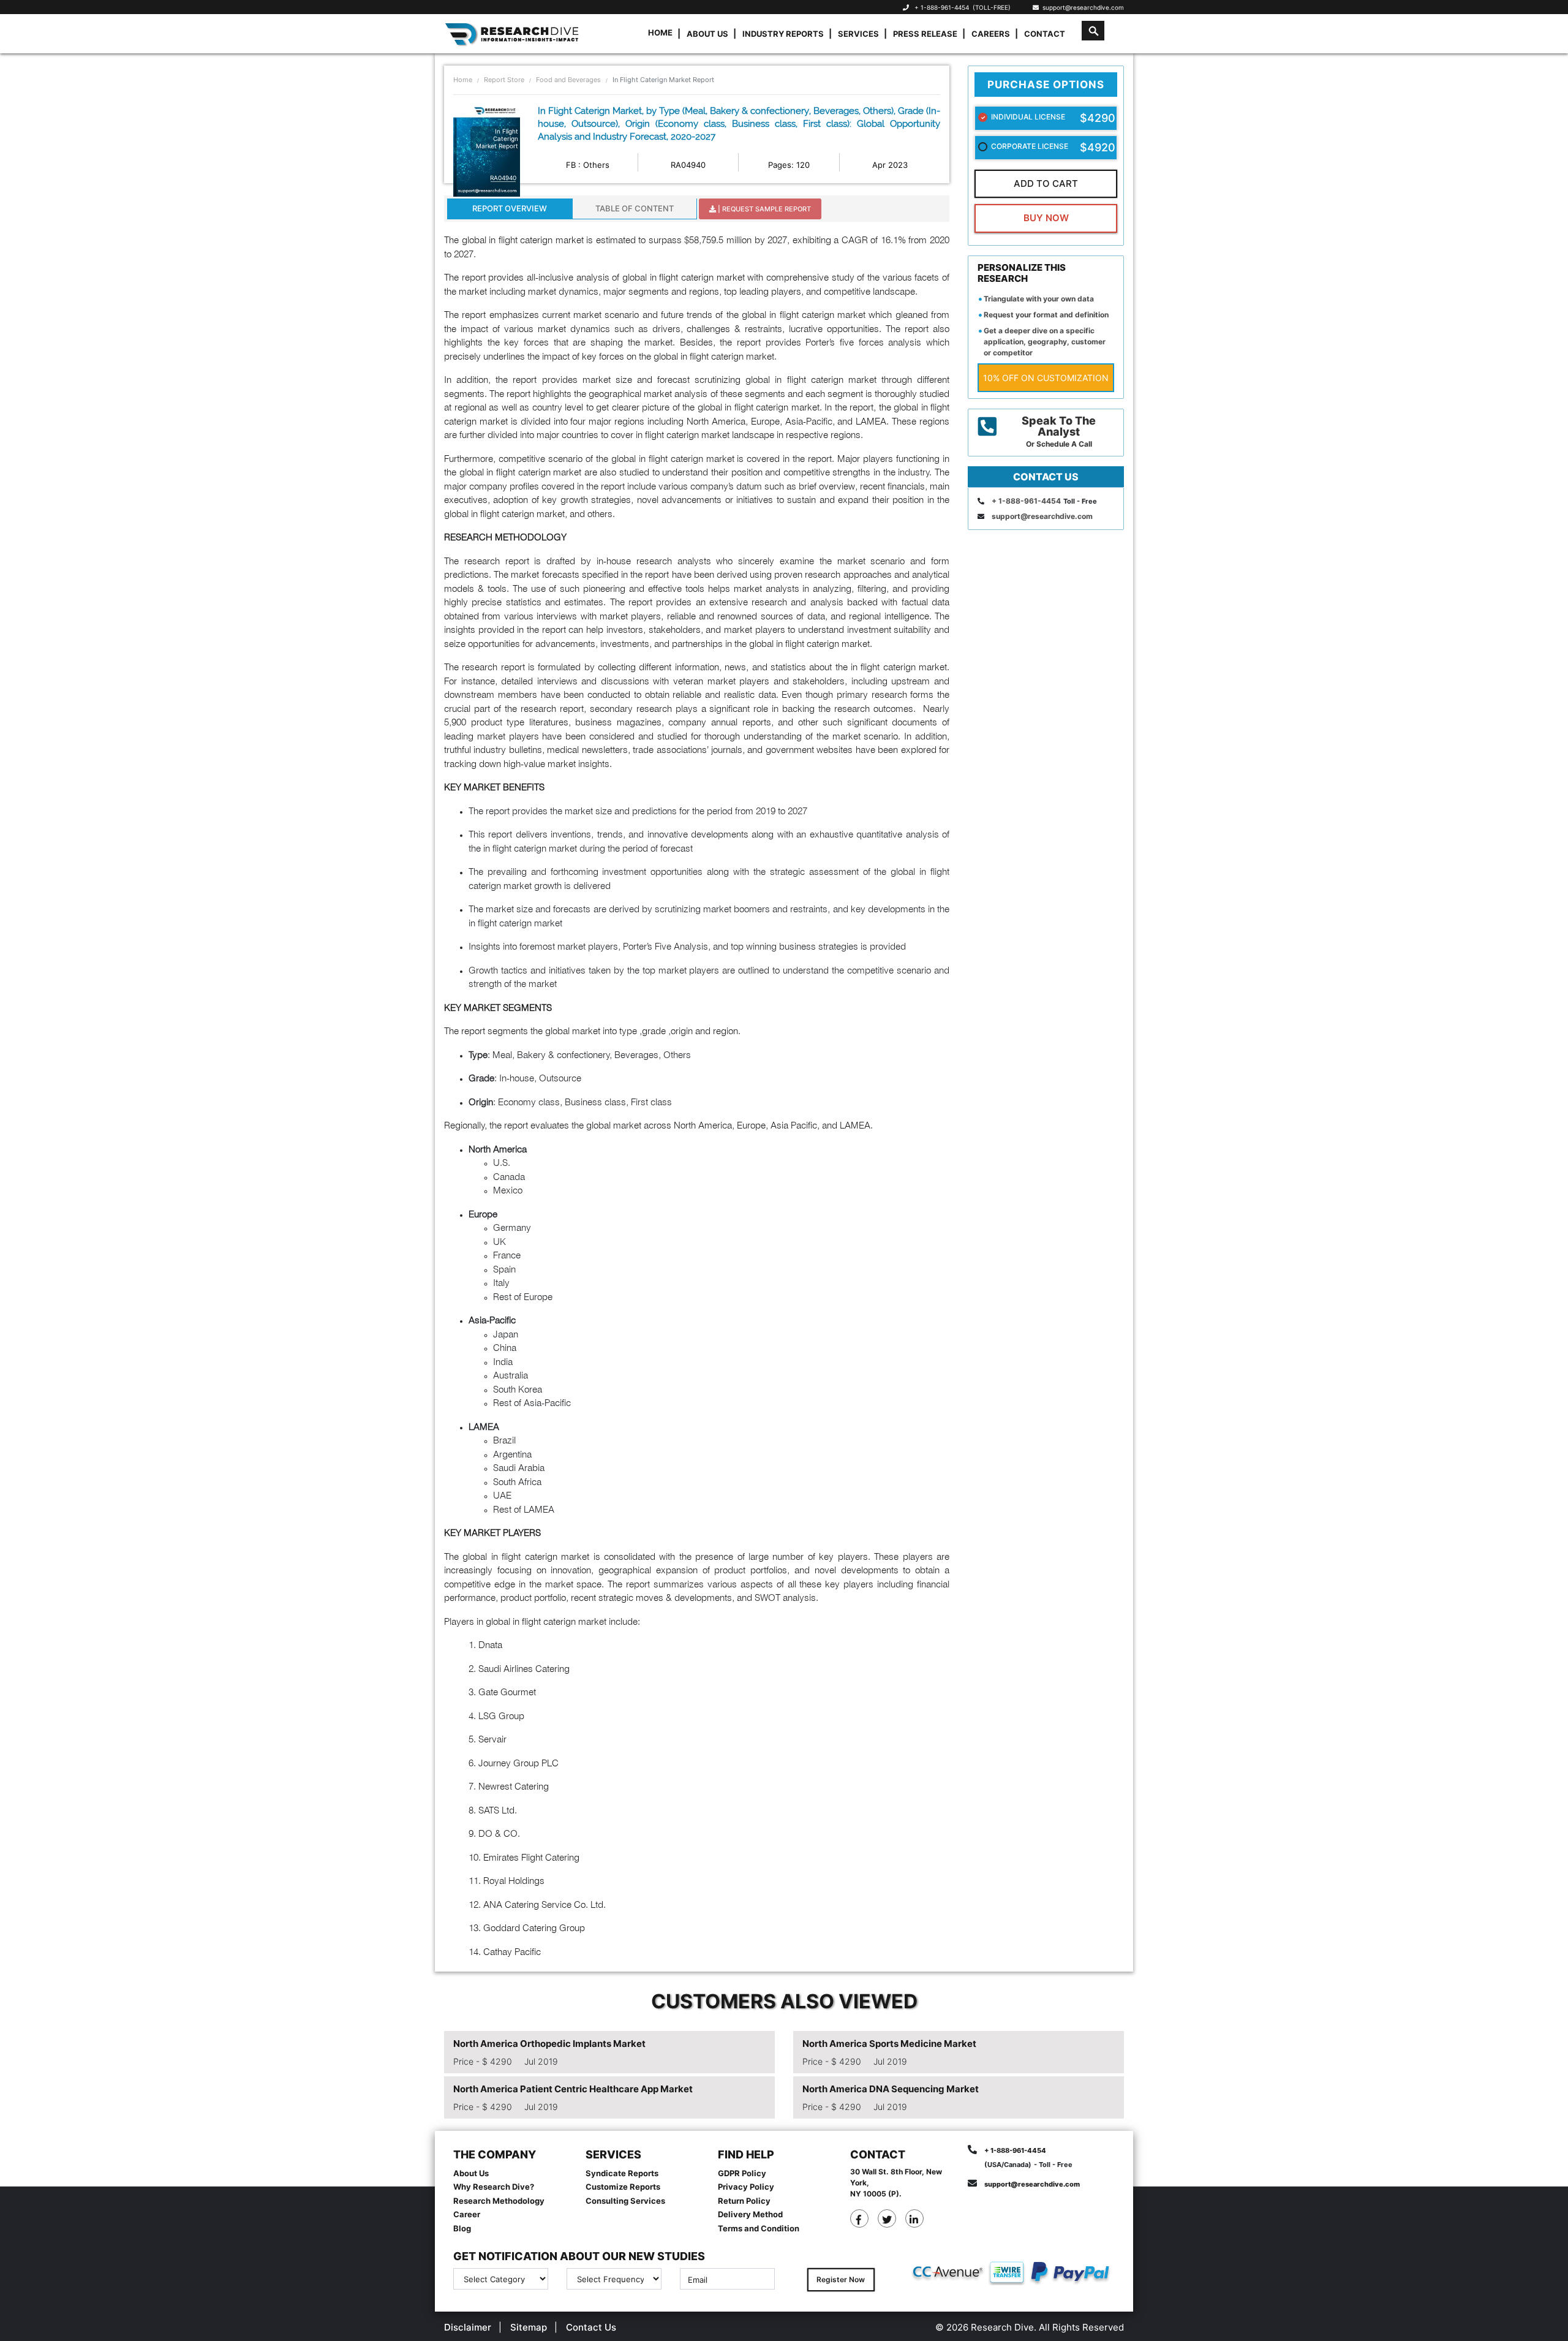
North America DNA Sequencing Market (891, 2089)
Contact (1045, 34)
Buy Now (1046, 218)
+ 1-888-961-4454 (942, 7)
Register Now (841, 2279)
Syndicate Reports (622, 2173)
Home (660, 32)
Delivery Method (750, 2214)
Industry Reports (783, 34)
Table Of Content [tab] (635, 208)
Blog (462, 2228)
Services (858, 34)
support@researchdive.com (1081, 7)
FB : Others (588, 165)
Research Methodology (499, 2201)
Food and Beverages (568, 80)
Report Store (504, 80)
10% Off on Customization (1046, 378)
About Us (707, 34)
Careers (991, 34)
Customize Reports (623, 2187)
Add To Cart (1046, 183)
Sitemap (529, 2327)
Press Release (925, 34)
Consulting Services (625, 2201)
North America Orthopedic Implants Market (549, 2044)
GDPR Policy (742, 2173)
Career (467, 2214)
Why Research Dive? (494, 2187)
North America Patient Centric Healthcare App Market (573, 2089)
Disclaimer (468, 2327)
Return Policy (744, 2201)
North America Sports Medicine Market (889, 2044)
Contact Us (591, 2327)
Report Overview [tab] (510, 208)
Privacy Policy (746, 2187)
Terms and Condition (759, 2228)
